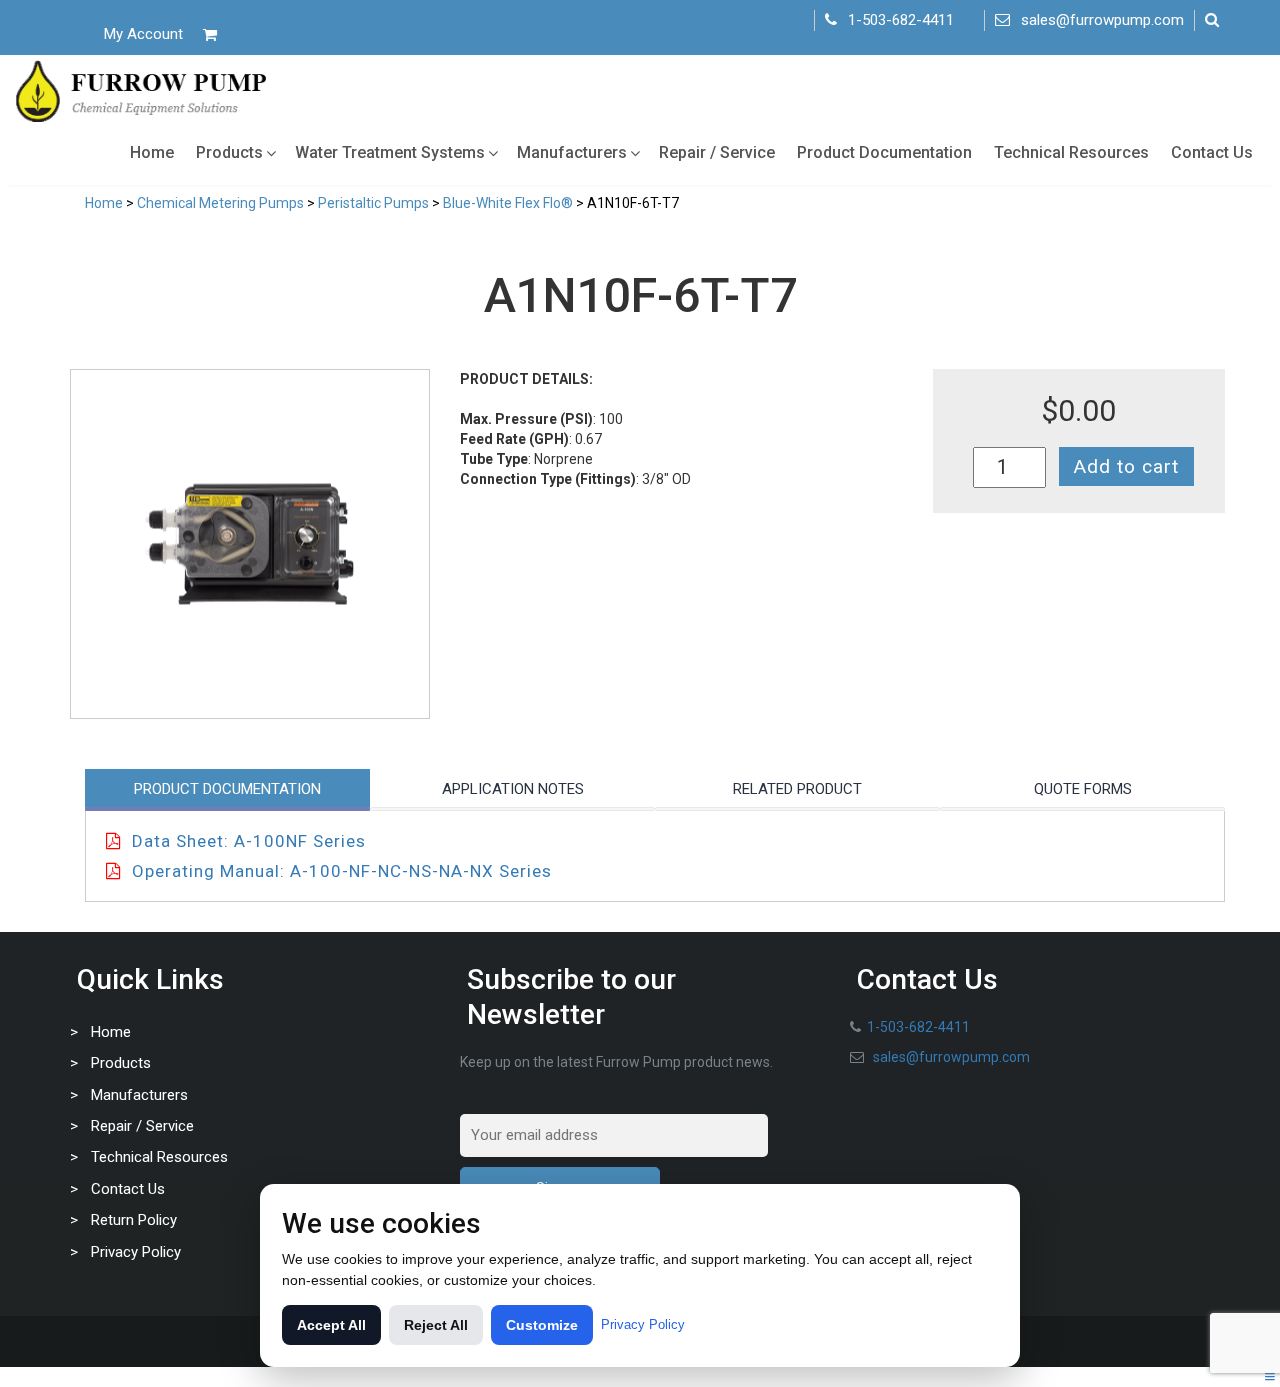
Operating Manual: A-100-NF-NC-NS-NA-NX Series (342, 871)
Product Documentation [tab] (227, 789)
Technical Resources (1071, 152)
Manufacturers (572, 152)
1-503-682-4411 (901, 20)
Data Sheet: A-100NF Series (249, 841)
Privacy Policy (136, 1252)
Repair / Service (717, 152)
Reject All (436, 1325)
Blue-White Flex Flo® (508, 203)
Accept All (331, 1325)
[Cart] (210, 34)
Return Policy (134, 1220)
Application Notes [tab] (513, 789)
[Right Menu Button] (1270, 1377)
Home (152, 152)
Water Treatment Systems (390, 152)
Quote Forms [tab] (1083, 789)
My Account (143, 34)
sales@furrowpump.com (1102, 20)
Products (229, 152)
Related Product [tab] (797, 789)
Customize (542, 1325)
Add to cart (1126, 466)
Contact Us (1212, 152)
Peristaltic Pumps (373, 203)
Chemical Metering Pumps (220, 203)
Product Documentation (884, 152)
